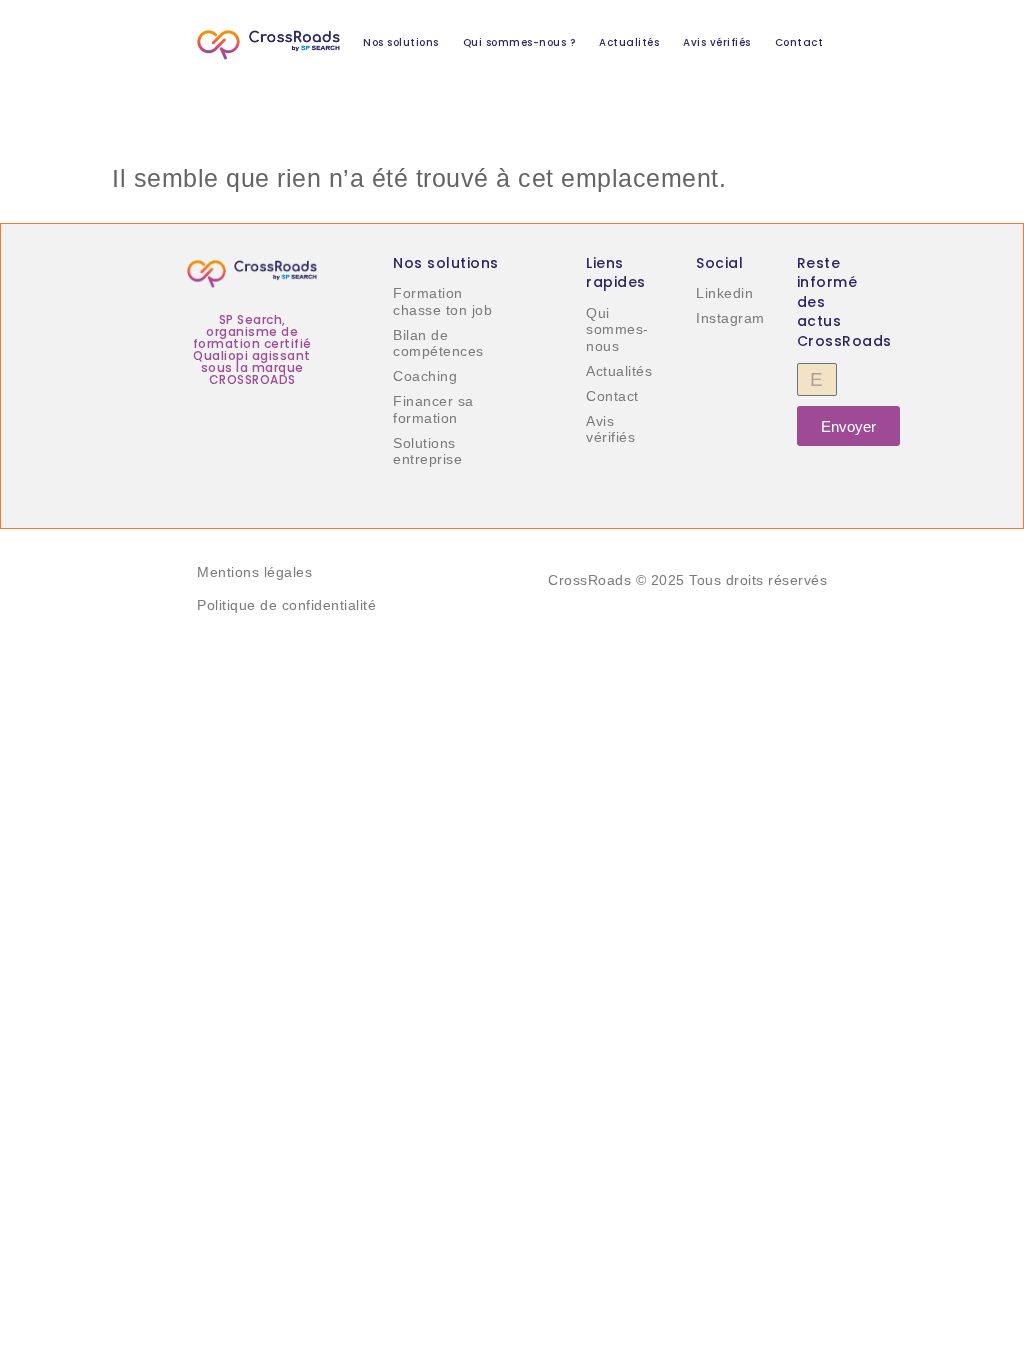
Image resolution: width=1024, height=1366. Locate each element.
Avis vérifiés (717, 42)
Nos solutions (401, 42)
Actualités (629, 42)
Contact (799, 42)
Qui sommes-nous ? (519, 42)
